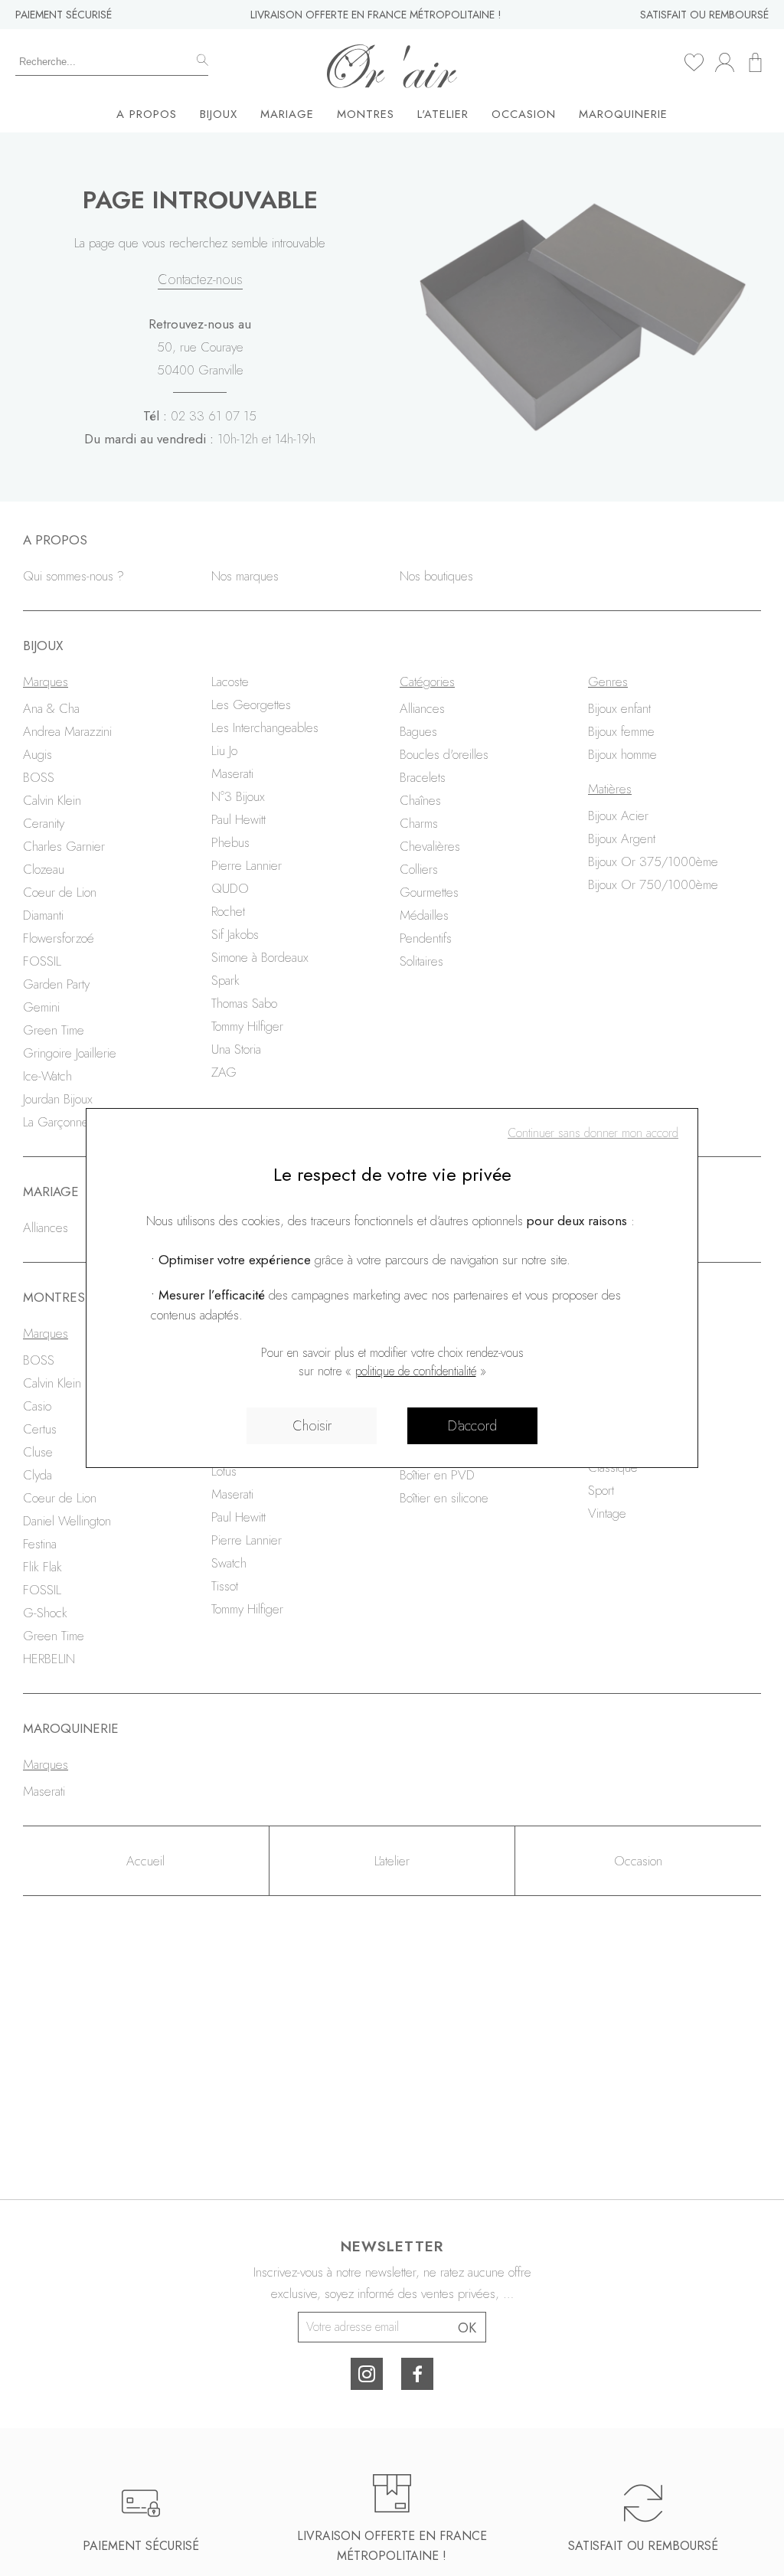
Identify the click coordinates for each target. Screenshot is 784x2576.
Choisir (312, 1426)
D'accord (472, 1426)
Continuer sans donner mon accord (593, 1133)
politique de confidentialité (416, 1371)
